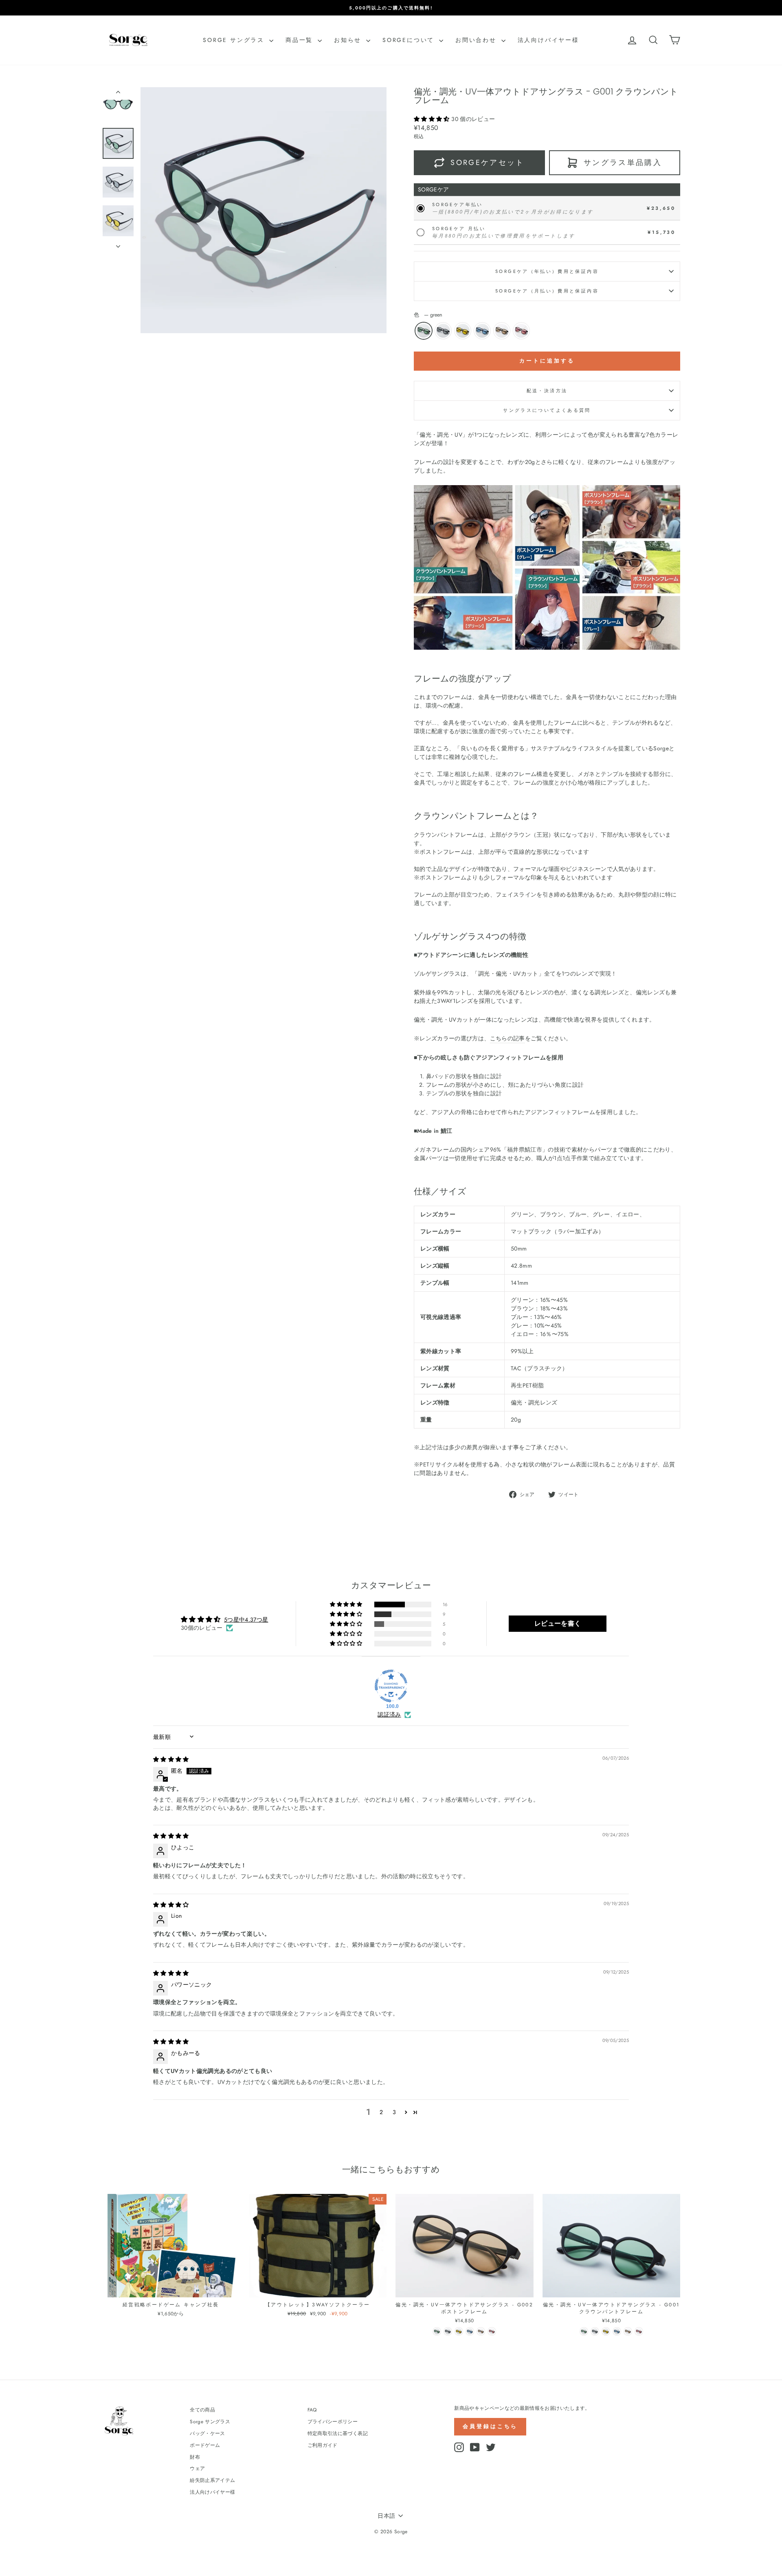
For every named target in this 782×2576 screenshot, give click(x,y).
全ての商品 (202, 2410)
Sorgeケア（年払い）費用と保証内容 (547, 271)
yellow (463, 331)
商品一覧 (301, 40)
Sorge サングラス (235, 40)
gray (443, 331)
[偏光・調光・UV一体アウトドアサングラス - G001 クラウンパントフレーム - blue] (617, 2331)
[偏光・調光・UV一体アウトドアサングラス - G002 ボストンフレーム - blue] (470, 2331)
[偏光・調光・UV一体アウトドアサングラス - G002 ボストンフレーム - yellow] (459, 2331)
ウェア (197, 2468)
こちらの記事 (507, 1038)
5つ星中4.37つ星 (246, 1620)
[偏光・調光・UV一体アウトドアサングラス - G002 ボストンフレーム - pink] (492, 2331)
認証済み (389, 1715)
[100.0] (391, 1686)
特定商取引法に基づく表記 (338, 2433)
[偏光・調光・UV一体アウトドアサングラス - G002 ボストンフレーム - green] (437, 2331)
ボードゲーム (205, 2445)
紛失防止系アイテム (212, 2480)
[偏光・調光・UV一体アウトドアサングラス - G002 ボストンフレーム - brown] (481, 2331)
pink (521, 331)
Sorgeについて (410, 40)
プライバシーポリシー (333, 2421)
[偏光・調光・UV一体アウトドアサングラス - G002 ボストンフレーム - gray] (448, 2331)
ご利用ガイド (323, 2445)
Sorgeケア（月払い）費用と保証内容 (547, 291)
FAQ (312, 2410)
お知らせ (349, 40)
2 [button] (381, 2112)
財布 (195, 2457)
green (424, 331)
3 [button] (394, 2112)
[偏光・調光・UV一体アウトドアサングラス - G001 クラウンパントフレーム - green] (584, 2331)
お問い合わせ (477, 40)
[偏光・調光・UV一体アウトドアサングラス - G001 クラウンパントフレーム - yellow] (606, 2331)
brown (502, 331)
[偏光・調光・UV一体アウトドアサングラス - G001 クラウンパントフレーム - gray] (595, 2331)
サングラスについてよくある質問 (547, 410)
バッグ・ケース (207, 2433)
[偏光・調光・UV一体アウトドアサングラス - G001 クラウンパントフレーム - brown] (628, 2331)
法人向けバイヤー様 (548, 40)
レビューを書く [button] (558, 1623)
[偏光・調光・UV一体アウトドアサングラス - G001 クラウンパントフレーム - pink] (639, 2331)
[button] (433, 119)
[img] (171, 1759)
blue (482, 331)
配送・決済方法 (547, 391)
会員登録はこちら (490, 2426)
